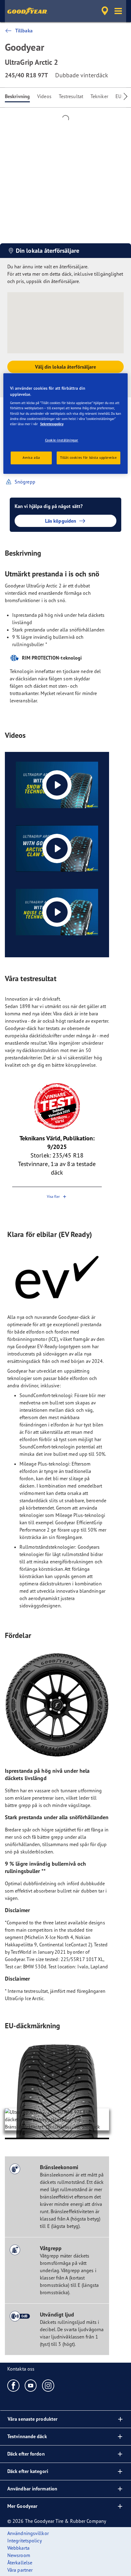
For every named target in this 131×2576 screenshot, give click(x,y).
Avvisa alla (31, 458)
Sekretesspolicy (52, 424)
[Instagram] (48, 2385)
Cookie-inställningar (62, 440)
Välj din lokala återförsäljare (66, 367)
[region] (66, 424)
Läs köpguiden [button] (61, 521)
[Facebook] (14, 2385)
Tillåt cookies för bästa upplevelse (89, 458)
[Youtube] (31, 2385)
